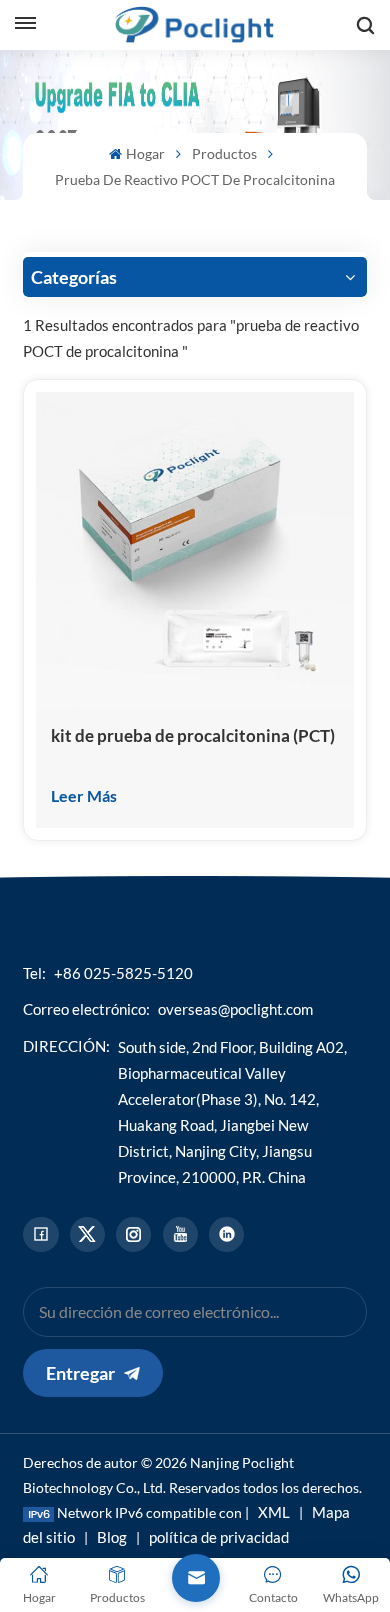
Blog (112, 1537)
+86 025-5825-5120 (123, 973)
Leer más (84, 795)
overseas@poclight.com (235, 1009)
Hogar (145, 153)
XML (274, 1512)
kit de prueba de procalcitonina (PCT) (193, 735)
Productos (224, 153)
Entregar (80, 1373)
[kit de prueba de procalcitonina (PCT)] (194, 550)
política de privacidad (219, 1537)
